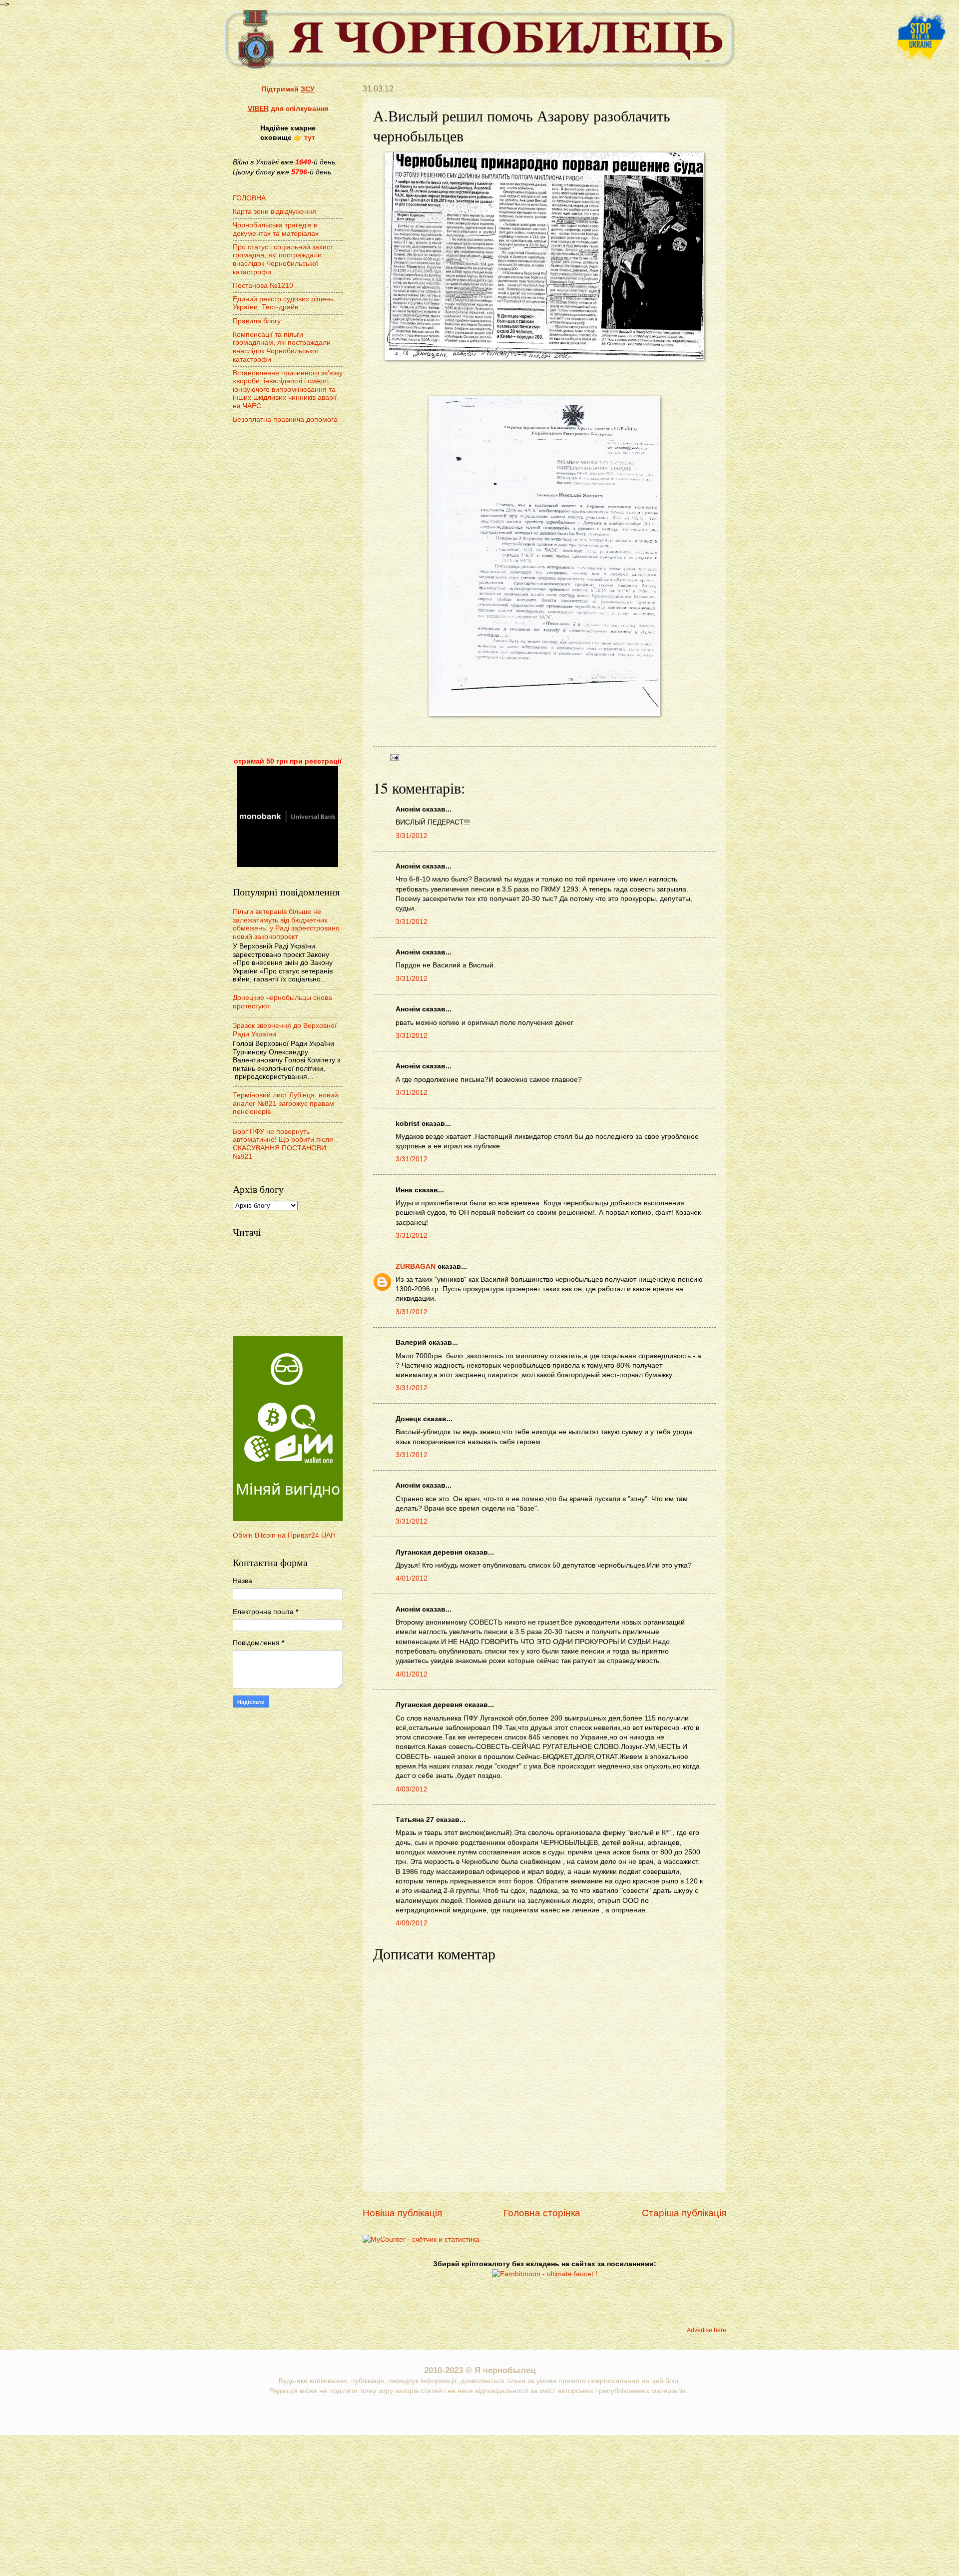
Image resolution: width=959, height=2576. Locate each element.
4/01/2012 (412, 1578)
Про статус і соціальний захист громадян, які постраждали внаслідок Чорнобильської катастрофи (283, 260)
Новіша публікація (402, 2213)
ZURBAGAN (416, 1267)
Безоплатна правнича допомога (285, 420)
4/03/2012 (412, 1789)
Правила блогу (257, 321)
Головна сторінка (542, 2213)
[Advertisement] (288, 592)
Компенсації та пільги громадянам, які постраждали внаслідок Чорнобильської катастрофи (282, 347)
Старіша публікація (684, 2213)
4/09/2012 (412, 1923)
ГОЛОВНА (249, 198)
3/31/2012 (412, 836)
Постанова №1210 (263, 286)
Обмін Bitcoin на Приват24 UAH (284, 1535)
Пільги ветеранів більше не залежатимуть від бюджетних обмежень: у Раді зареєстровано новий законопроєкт (286, 924)
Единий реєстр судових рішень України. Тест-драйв (283, 303)
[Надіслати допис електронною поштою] (393, 757)
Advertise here (707, 2330)
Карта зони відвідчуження (274, 212)
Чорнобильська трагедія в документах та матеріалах (276, 229)
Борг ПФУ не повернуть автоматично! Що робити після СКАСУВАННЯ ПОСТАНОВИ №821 (283, 1144)
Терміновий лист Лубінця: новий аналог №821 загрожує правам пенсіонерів (285, 1103)
